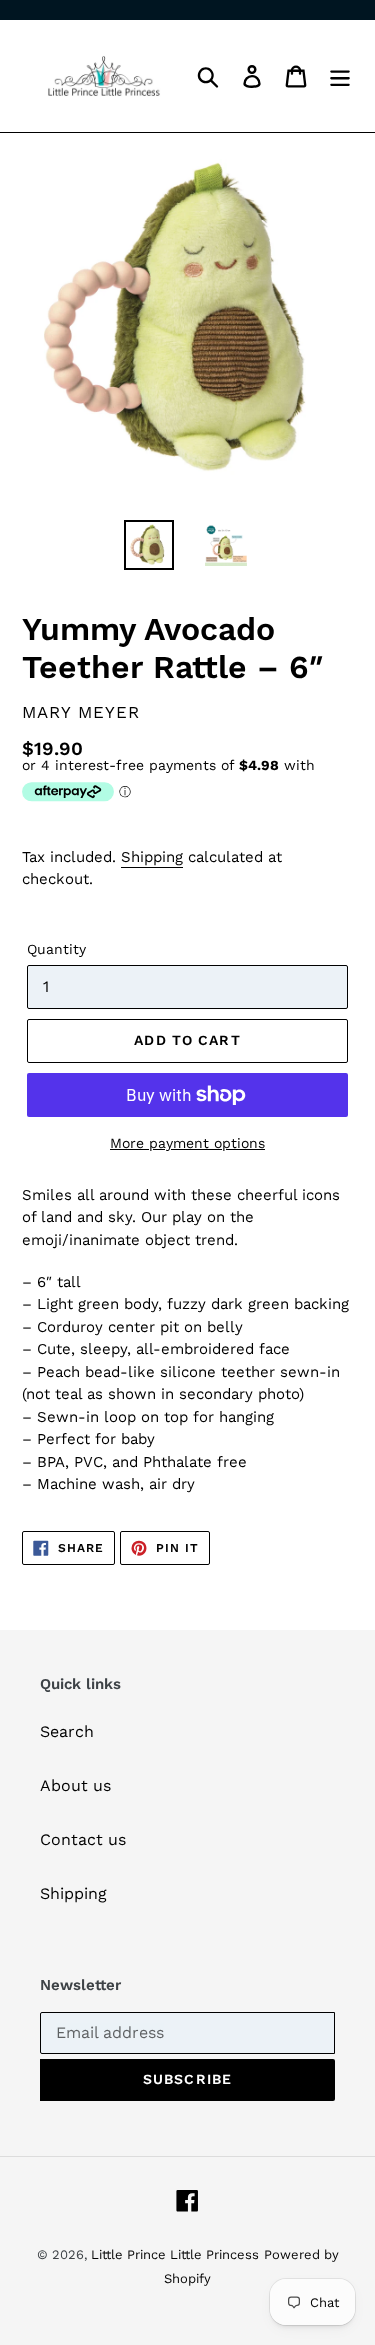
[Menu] (340, 76)
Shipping (152, 857)
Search (67, 1731)
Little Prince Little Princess (175, 2254)
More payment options (187, 1143)
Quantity (56, 949)
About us (75, 1785)
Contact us (83, 1839)
